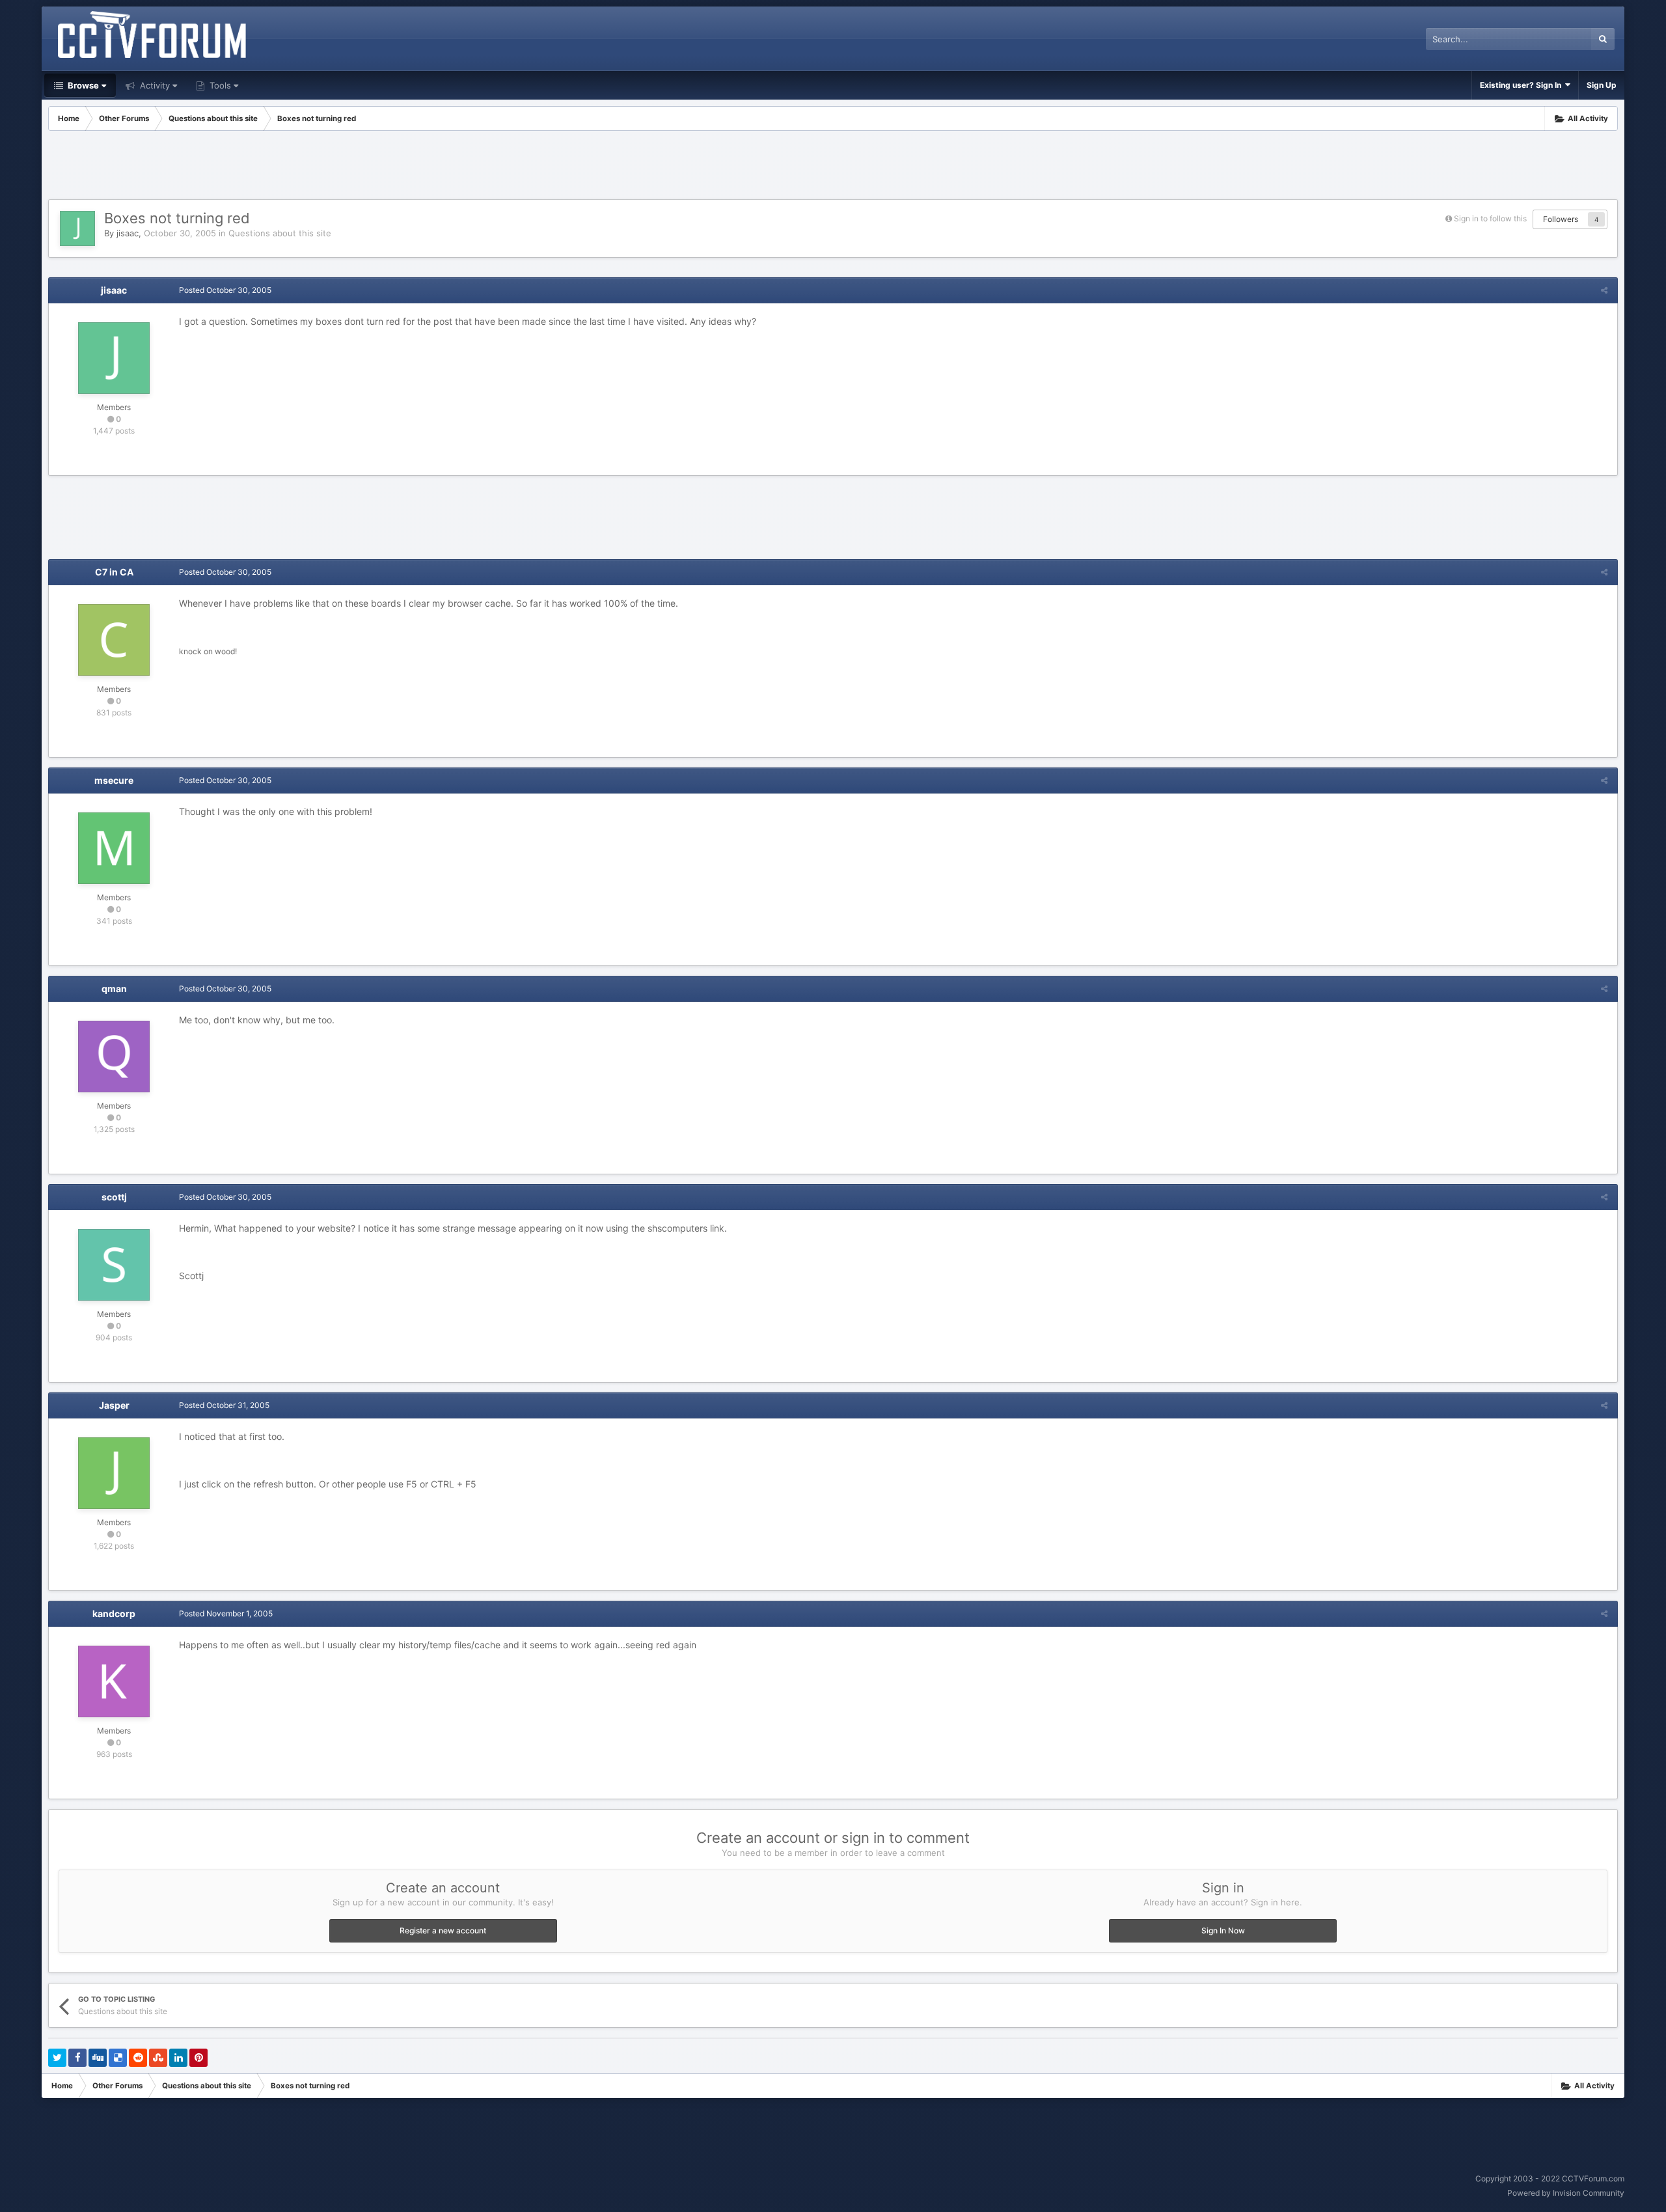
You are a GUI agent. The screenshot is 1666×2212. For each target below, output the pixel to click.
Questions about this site (280, 233)
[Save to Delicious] (118, 2058)
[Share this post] (1604, 290)
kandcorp (114, 1613)
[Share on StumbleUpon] (158, 2058)
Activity (154, 85)
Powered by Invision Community (1566, 2193)
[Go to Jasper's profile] (114, 1473)
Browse (82, 85)
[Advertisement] (833, 167)
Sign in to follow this (1490, 218)
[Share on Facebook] (77, 2058)
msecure (114, 780)
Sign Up (1602, 85)
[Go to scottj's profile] (114, 1265)
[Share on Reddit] (138, 2058)
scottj (114, 1197)
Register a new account (443, 1930)
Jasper (114, 1405)
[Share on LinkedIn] (178, 2058)
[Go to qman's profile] (114, 1057)
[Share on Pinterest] (198, 2058)
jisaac (128, 233)
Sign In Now (1223, 1930)
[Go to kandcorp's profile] (114, 1681)
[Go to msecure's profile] (114, 848)
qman (114, 988)
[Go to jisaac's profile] (77, 228)
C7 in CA (114, 572)
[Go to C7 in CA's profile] (114, 640)
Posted (225, 290)
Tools (219, 85)
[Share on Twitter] (57, 2058)
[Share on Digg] (98, 2058)
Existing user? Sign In (1523, 85)
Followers (1561, 219)
